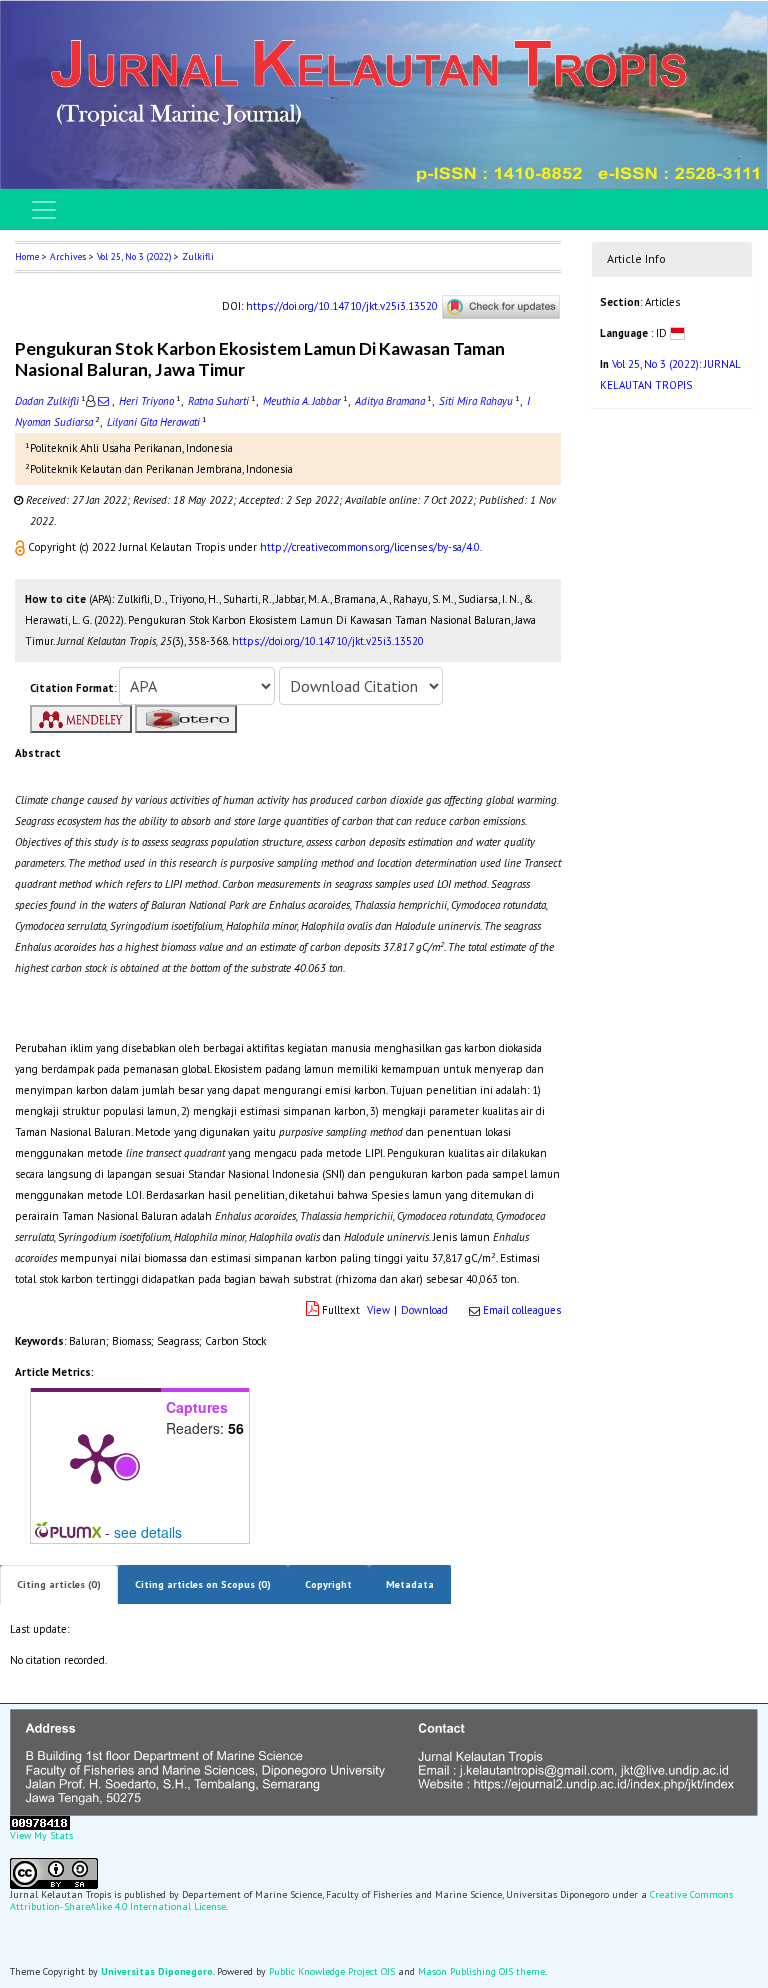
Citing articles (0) (59, 1584)
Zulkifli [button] (198, 256)
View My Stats (41, 1835)
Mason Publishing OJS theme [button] (481, 1971)
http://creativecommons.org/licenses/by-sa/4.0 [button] (370, 547)
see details (148, 1532)
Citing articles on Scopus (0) (203, 1584)
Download (424, 1310)
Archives (68, 256)
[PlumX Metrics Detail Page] (96, 1457)
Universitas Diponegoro (157, 1971)
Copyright (328, 1584)
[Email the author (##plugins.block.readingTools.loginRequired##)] (103, 401)
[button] (21, 547)
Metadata (410, 1584)
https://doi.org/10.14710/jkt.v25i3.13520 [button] (328, 641)
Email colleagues (522, 1310)
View (378, 1310)
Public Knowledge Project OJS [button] (332, 1971)
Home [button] (27, 256)
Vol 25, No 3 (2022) (134, 256)
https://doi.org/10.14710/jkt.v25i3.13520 (342, 306)
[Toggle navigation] (44, 210)
